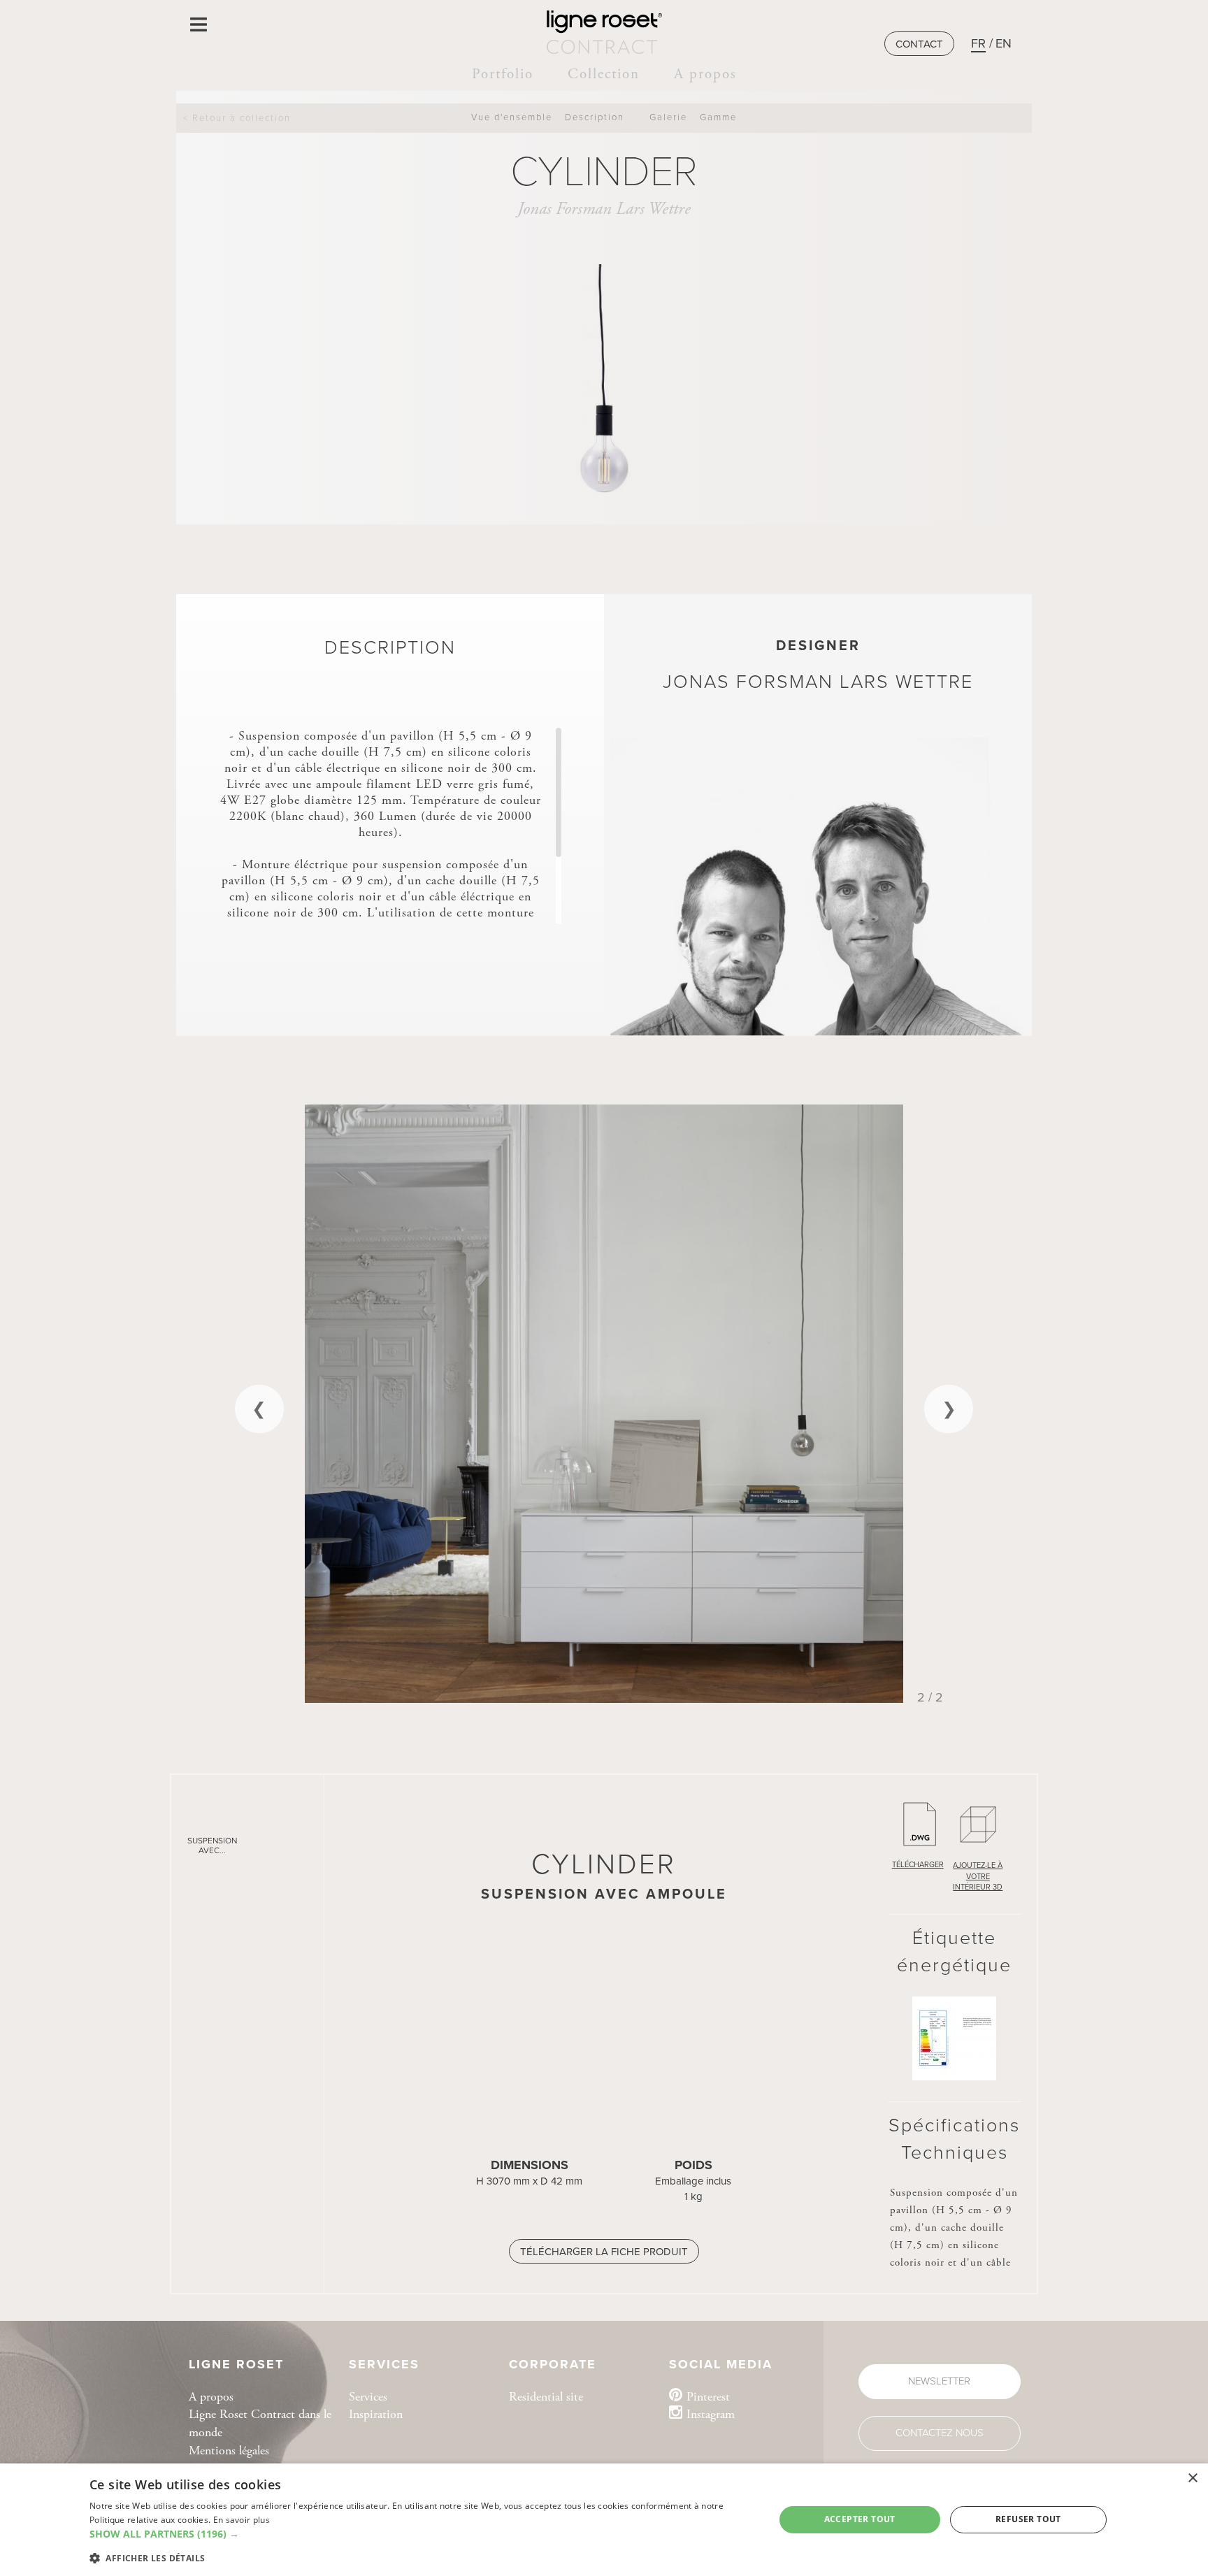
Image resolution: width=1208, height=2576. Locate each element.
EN (1004, 43)
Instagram (711, 2414)
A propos (705, 74)
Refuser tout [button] (1028, 2519)
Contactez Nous (940, 2433)
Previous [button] (259, 1409)
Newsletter (939, 2381)
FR (978, 43)
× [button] (1192, 2478)
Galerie (668, 117)
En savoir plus (242, 2520)
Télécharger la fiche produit (604, 2252)
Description (595, 117)
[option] (604, 1404)
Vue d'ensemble (512, 117)
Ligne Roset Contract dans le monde (260, 2423)
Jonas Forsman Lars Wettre (604, 209)
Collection (604, 74)
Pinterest (708, 2397)
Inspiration (376, 2414)
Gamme (718, 117)
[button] (422, 2534)
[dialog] (604, 2520)
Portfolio (503, 74)
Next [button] (949, 1409)
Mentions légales (229, 2451)
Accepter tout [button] (860, 2519)
